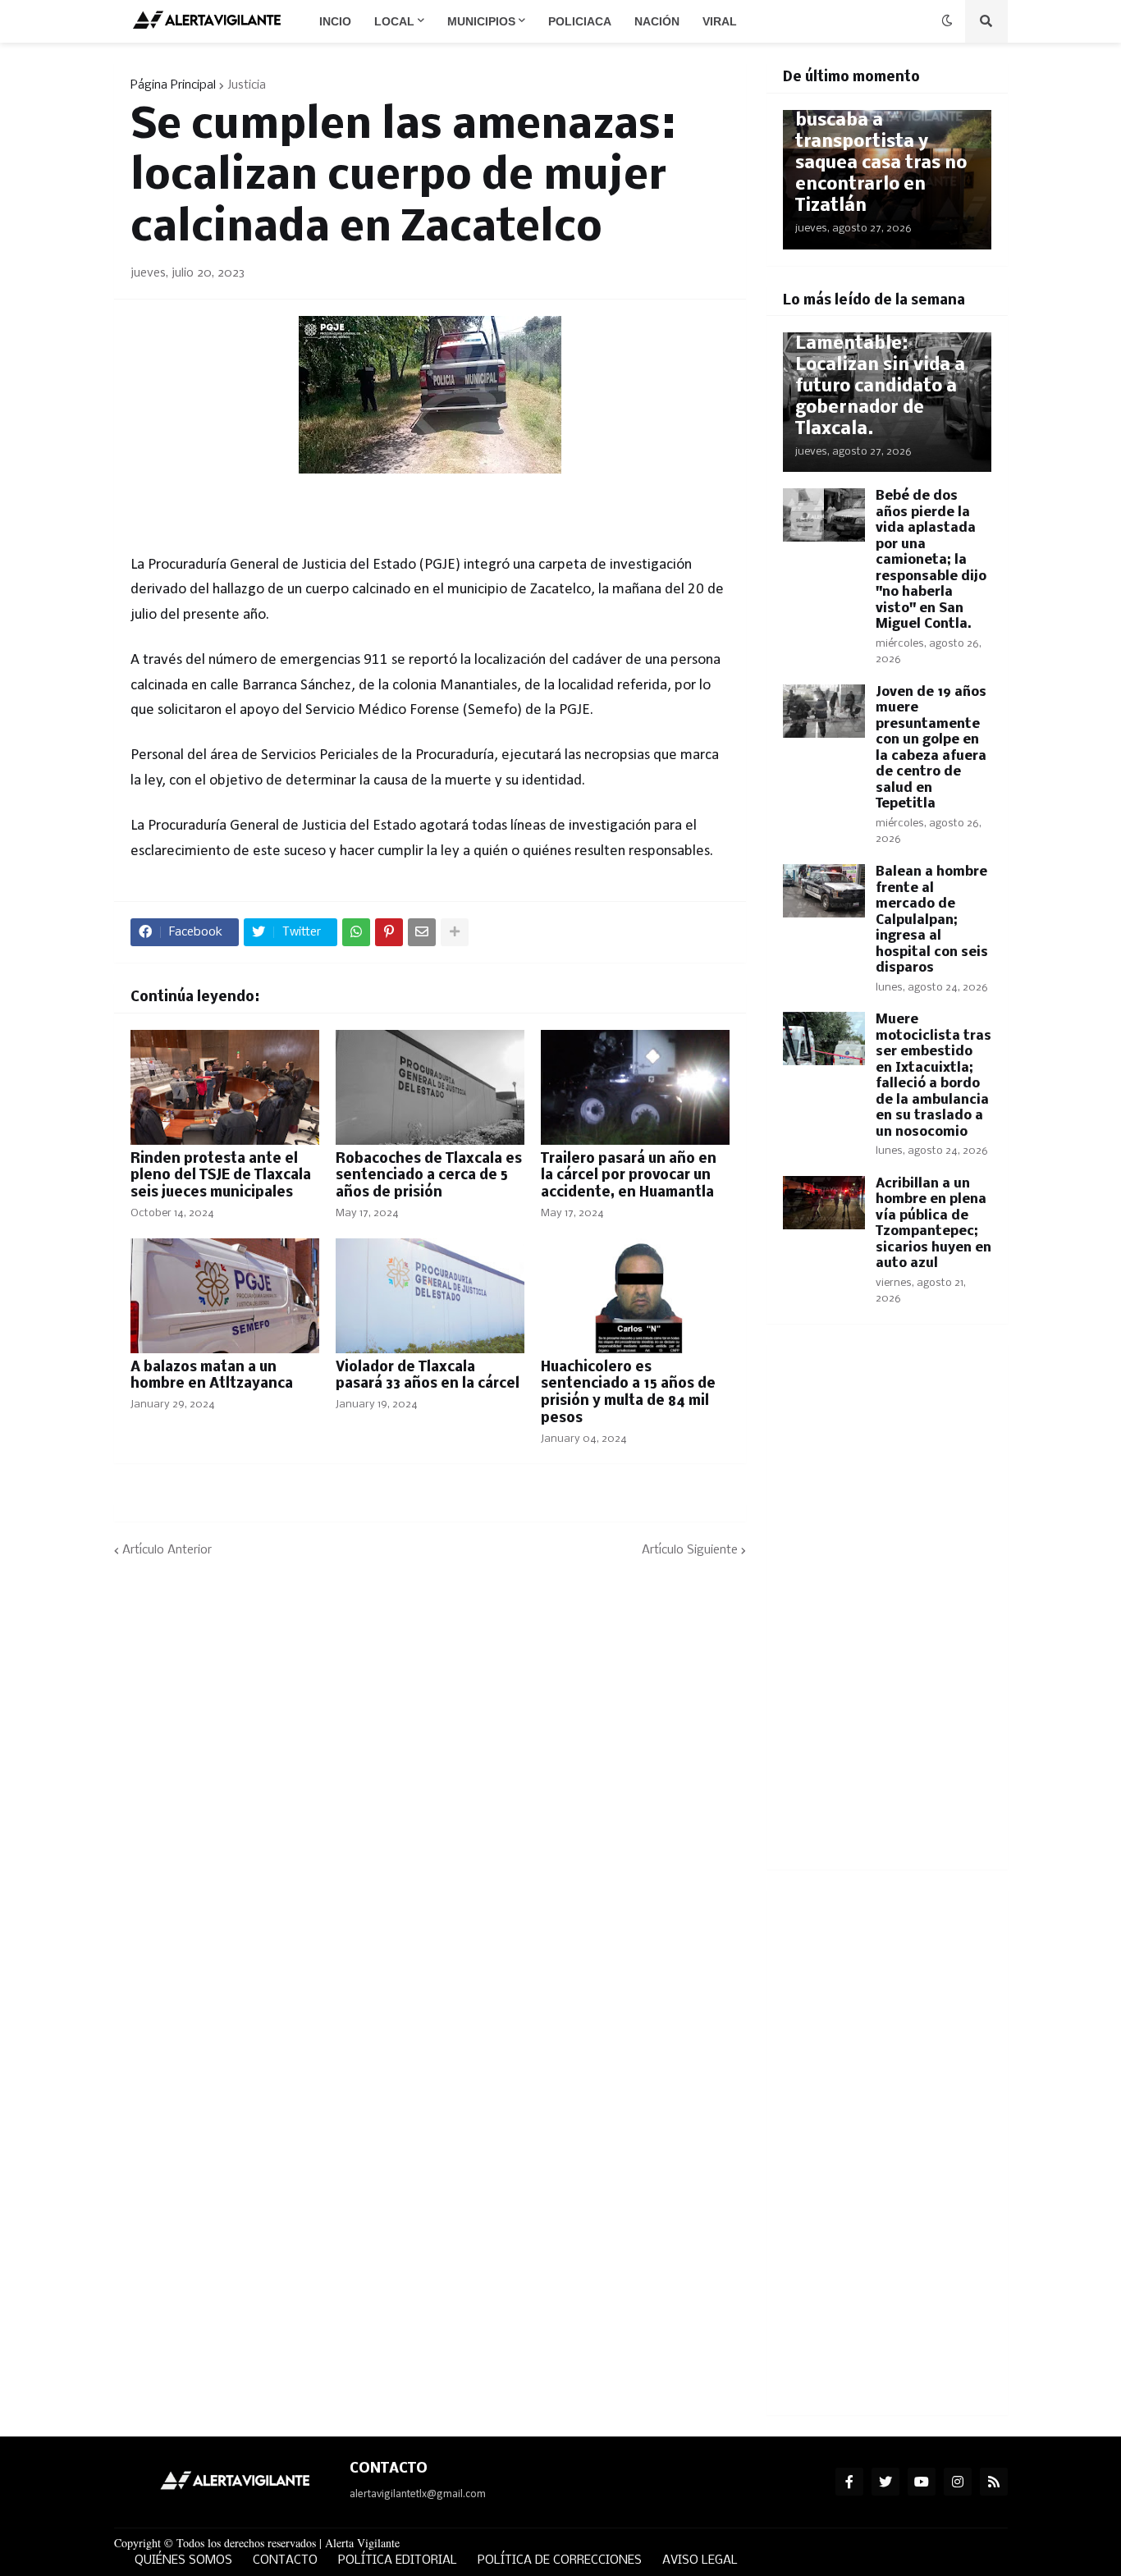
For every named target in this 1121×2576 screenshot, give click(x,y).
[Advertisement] (887, 1607)
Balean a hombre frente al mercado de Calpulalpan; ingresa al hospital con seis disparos (932, 920)
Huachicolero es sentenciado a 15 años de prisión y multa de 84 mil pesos (628, 1393)
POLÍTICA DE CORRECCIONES (560, 2560)
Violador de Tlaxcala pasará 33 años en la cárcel (428, 1376)
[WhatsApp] (356, 932)
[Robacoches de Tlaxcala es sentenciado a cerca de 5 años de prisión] (430, 1087)
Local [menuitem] (394, 21)
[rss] (994, 2482)
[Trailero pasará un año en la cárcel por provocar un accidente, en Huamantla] (635, 1087)
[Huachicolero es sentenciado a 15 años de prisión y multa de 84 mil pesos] (635, 1296)
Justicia (247, 85)
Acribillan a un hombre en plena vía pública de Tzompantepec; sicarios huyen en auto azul (933, 1224)
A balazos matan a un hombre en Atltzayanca (212, 1376)
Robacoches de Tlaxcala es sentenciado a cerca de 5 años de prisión (429, 1176)
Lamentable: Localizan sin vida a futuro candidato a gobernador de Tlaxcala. (880, 387)
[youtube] (922, 2482)
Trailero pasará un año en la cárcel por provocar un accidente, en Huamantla (629, 1176)
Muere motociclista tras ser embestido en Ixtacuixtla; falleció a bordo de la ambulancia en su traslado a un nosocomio (933, 1076)
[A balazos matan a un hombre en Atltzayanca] (225, 1296)
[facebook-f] (849, 2482)
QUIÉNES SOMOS (183, 2560)
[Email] (422, 932)
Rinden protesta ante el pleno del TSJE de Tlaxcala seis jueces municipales (221, 1176)
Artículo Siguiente (690, 1550)
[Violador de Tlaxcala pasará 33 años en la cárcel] (430, 1296)
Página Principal (173, 85)
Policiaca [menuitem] (580, 21)
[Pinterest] (389, 932)
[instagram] (958, 2482)
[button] (947, 21)
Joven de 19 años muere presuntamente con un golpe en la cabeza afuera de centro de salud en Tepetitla (931, 748)
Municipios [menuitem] (481, 21)
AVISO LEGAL (700, 2560)
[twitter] (885, 2482)
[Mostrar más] (455, 932)
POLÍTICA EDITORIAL (398, 2560)
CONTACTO (285, 2560)
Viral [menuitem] (720, 21)
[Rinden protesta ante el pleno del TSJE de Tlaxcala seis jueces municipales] (225, 1087)
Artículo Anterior (167, 1550)
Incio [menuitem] (335, 21)
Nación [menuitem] (657, 21)
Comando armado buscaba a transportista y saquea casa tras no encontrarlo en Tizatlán (881, 153)
